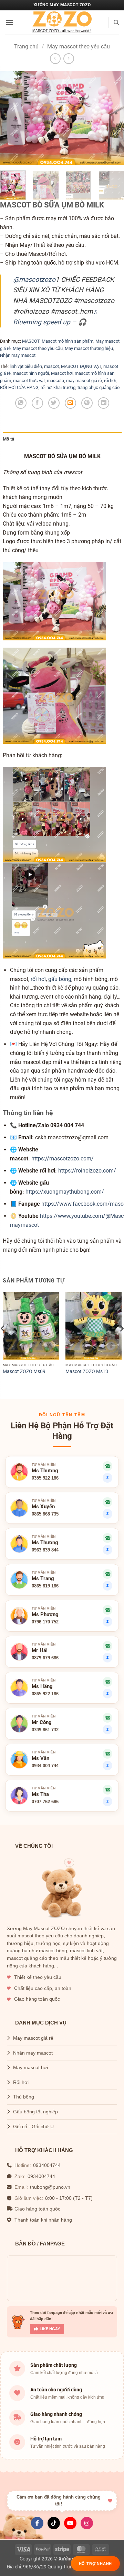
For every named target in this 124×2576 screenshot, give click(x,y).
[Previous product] (69, 59)
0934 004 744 (45, 1766)
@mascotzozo (34, 280)
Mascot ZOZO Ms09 (24, 1371)
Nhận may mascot (18, 355)
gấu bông (60, 979)
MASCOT (31, 341)
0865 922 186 (45, 1694)
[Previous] (11, 118)
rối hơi (110, 381)
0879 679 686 (45, 1658)
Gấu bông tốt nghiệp (35, 2112)
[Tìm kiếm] (116, 22)
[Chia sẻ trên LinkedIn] (104, 403)
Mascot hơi (62, 373)
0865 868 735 (45, 1514)
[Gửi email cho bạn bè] (70, 403)
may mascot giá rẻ (84, 381)
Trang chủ (26, 47)
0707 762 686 (45, 1802)
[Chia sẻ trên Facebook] (37, 403)
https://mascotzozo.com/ (63, 1159)
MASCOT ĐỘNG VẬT (81, 366)
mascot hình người (31, 373)
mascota (55, 381)
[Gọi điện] (107, 1682)
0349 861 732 (45, 1730)
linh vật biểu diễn (26, 366)
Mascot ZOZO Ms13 (87, 1371)
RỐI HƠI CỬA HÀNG (19, 387)
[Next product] (55, 59)
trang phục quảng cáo (99, 387)
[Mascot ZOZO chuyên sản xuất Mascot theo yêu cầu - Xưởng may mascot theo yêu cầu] (62, 22)
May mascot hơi (30, 2068)
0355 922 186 (45, 1478)
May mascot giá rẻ (33, 2038)
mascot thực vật (29, 381)
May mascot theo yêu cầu (79, 47)
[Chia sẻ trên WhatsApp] (21, 403)
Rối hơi (21, 2082)
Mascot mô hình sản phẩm (68, 341)
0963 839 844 (45, 1550)
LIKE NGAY (50, 2329)
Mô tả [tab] (8, 439)
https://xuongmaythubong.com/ (65, 1192)
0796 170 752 (45, 1622)
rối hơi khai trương (58, 387)
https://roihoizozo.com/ (87, 1171)
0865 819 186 (45, 1586)
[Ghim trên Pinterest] (87, 403)
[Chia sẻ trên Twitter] (54, 403)
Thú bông (24, 2097)
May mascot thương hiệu (89, 348)
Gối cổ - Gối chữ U (33, 2127)
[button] (9, 22)
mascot (51, 366)
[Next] (113, 118)
